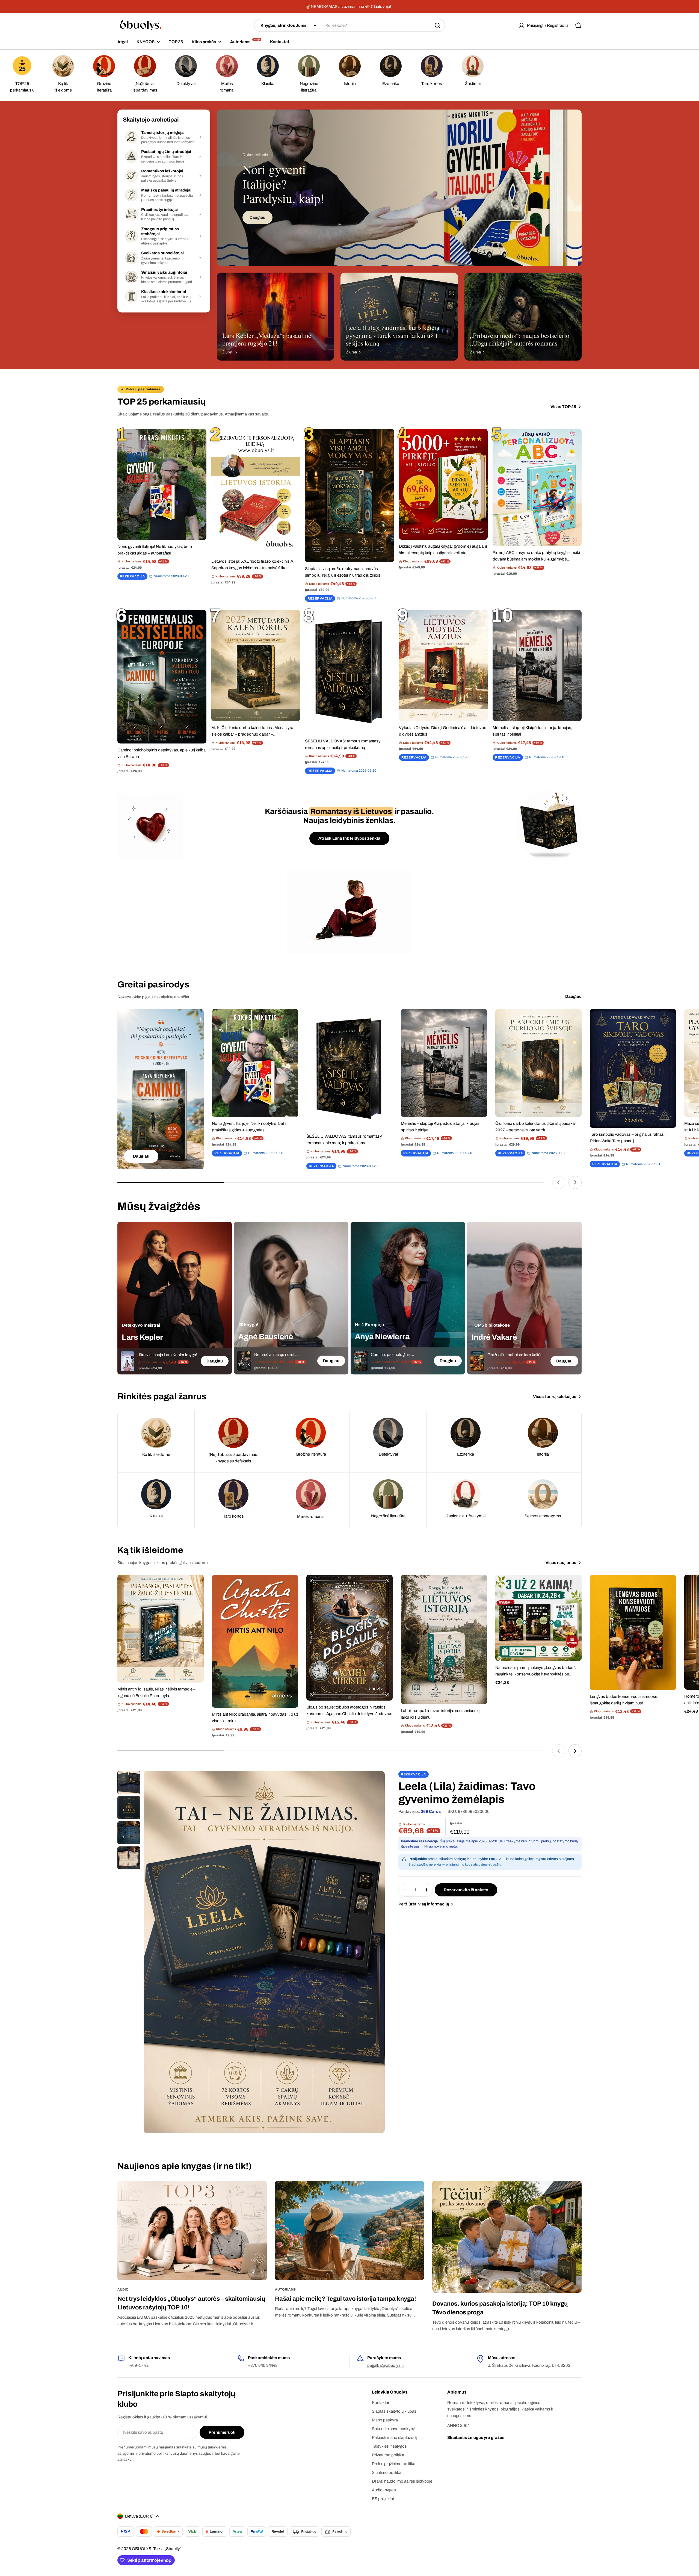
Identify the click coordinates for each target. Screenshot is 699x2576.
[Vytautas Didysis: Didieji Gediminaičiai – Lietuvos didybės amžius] (443, 666)
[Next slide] (575, 1182)
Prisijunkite (418, 1859)
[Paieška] (437, 25)
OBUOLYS (142, 2549)
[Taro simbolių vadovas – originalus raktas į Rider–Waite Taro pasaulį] (633, 1068)
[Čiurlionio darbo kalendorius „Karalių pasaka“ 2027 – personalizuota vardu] (538, 1063)
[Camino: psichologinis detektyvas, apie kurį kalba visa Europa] (162, 677)
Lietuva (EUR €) (139, 2516)
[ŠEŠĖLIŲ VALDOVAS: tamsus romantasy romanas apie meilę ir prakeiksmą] (349, 672)
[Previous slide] (559, 1182)
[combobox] (349, 25)
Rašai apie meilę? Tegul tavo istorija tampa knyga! (346, 2299)
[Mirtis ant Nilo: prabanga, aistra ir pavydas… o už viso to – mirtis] (255, 1641)
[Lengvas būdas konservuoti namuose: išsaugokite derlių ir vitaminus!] (633, 1632)
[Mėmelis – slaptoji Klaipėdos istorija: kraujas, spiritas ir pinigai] (537, 666)
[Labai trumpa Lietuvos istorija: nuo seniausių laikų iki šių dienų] (444, 1639)
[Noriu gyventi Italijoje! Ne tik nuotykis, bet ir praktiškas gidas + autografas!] (162, 484)
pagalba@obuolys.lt (385, 2365)
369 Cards (431, 1811)
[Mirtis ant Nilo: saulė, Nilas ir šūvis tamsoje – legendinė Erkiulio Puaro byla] (161, 1629)
